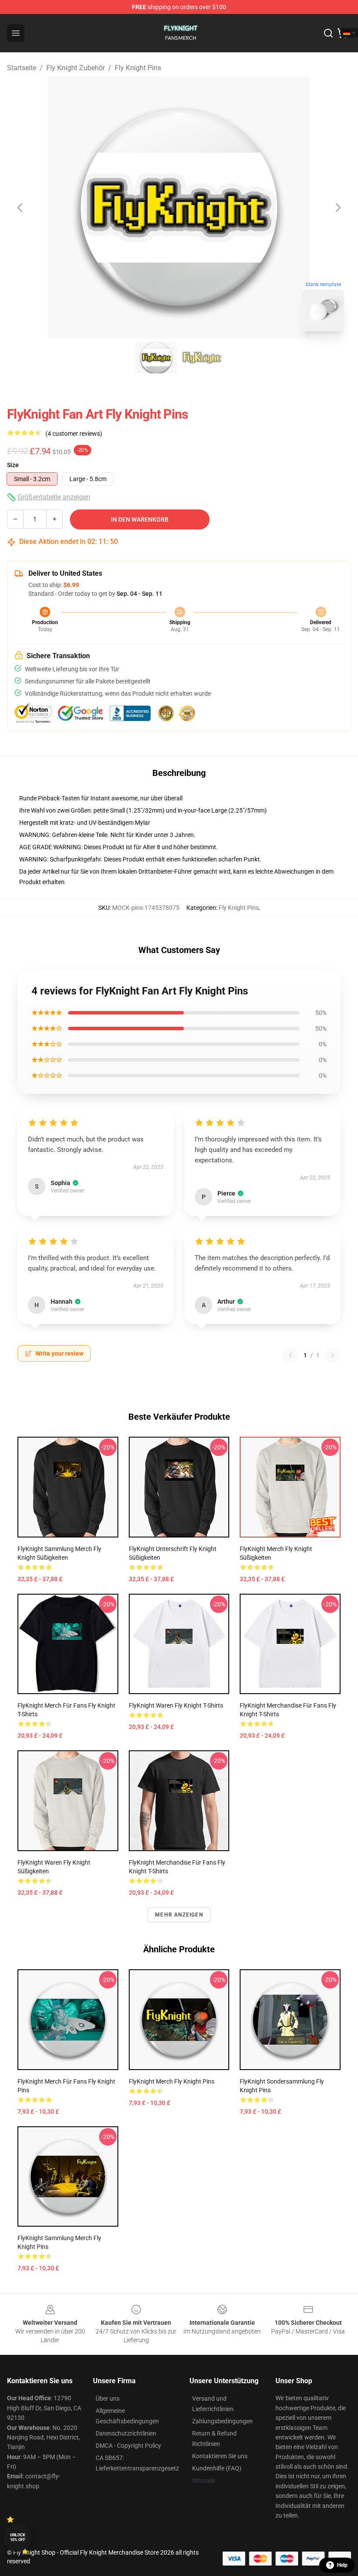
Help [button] (342, 2565)
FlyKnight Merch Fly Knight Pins (172, 2081)
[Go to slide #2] (202, 358)
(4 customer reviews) (74, 434)
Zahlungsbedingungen (222, 2421)
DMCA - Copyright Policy (128, 2446)
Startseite (22, 68)
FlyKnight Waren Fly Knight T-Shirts (176, 1705)
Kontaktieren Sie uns (220, 2456)
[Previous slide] (21, 208)
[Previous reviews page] (290, 1355)
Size (13, 465)
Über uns (108, 2398)
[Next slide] (337, 208)
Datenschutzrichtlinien (126, 2433)
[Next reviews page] (333, 1355)
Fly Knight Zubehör (76, 68)
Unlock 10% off (18, 2537)
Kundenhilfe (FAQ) (217, 2468)
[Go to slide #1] (156, 358)
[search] (328, 33)
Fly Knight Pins (138, 68)
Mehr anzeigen (179, 1915)
